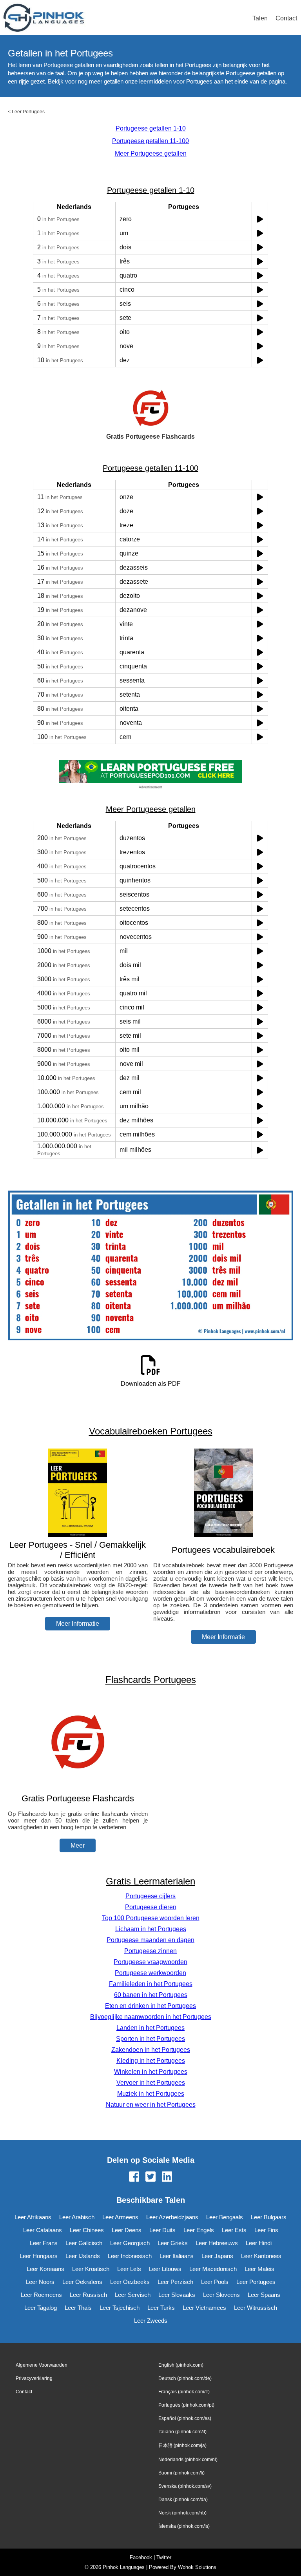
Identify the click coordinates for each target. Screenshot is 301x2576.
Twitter (164, 2557)
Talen (260, 18)
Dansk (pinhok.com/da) (183, 2500)
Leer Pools (215, 2282)
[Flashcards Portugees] (78, 1783)
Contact (286, 18)
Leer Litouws (165, 2269)
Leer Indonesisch (130, 2256)
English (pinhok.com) (181, 2365)
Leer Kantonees (261, 2256)
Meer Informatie (78, 1624)
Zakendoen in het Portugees (151, 2050)
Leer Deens (127, 2230)
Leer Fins (266, 2230)
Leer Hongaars (39, 2256)
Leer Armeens (120, 2217)
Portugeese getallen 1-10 (151, 128)
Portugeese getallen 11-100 (150, 141)
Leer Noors (40, 2282)
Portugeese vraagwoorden (150, 1962)
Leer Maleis (259, 2269)
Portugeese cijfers (150, 1896)
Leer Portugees (28, 112)
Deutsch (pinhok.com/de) (185, 2378)
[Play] (260, 219)
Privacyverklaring (34, 2378)
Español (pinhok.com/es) (185, 2418)
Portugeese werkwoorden (150, 1973)
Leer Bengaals (225, 2217)
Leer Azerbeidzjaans (172, 2217)
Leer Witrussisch (256, 2308)
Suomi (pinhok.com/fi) (181, 2473)
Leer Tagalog (41, 2308)
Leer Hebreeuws (217, 2243)
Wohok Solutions (197, 2567)
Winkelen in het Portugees (151, 2072)
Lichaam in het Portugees (151, 1929)
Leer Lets (129, 2269)
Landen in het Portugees (150, 2028)
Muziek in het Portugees (151, 2094)
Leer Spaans (264, 2295)
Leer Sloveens (221, 2295)
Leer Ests (234, 2230)
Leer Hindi (259, 2243)
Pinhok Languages (124, 2567)
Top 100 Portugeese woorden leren (151, 1918)
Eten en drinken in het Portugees (150, 2006)
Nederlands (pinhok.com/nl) (188, 2460)
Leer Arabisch (77, 2217)
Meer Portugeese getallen (151, 153)
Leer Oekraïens (82, 2282)
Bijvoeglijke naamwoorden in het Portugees (151, 2017)
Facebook (141, 2557)
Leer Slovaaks (177, 2295)
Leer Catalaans (43, 2230)
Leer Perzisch (175, 2282)
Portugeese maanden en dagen (150, 1940)
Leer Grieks (173, 2243)
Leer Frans (44, 2243)
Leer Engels (199, 2230)
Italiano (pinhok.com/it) (182, 2432)
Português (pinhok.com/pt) (186, 2405)
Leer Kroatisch (91, 2269)
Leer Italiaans (177, 2256)
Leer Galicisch (84, 2243)
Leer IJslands (83, 2256)
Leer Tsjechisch (120, 2308)
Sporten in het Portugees (150, 2039)
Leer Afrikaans (33, 2217)
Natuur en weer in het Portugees (151, 2105)
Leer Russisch (88, 2295)
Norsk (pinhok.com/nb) (182, 2513)
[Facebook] (134, 2177)
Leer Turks (161, 2308)
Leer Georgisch (130, 2243)
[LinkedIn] (167, 2177)
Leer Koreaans (45, 2269)
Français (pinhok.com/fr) (184, 2392)
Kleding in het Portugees (151, 2061)
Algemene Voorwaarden (42, 2365)
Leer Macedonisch (213, 2269)
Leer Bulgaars (269, 2217)
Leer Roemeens (41, 2295)
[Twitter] (150, 2177)
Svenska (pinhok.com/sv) (185, 2486)
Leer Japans (217, 2256)
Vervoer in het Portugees (151, 2083)
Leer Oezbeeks (130, 2282)
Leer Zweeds (151, 2321)
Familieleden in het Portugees (151, 1984)
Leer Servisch (133, 2295)
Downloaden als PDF (151, 1384)
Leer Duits (162, 2230)
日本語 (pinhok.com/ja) (182, 2445)
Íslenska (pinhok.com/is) (184, 2526)
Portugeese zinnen (150, 1951)
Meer (78, 1845)
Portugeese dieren (151, 1907)
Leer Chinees (87, 2230)
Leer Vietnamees (204, 2308)
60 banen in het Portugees (151, 1995)
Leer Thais (78, 2308)
